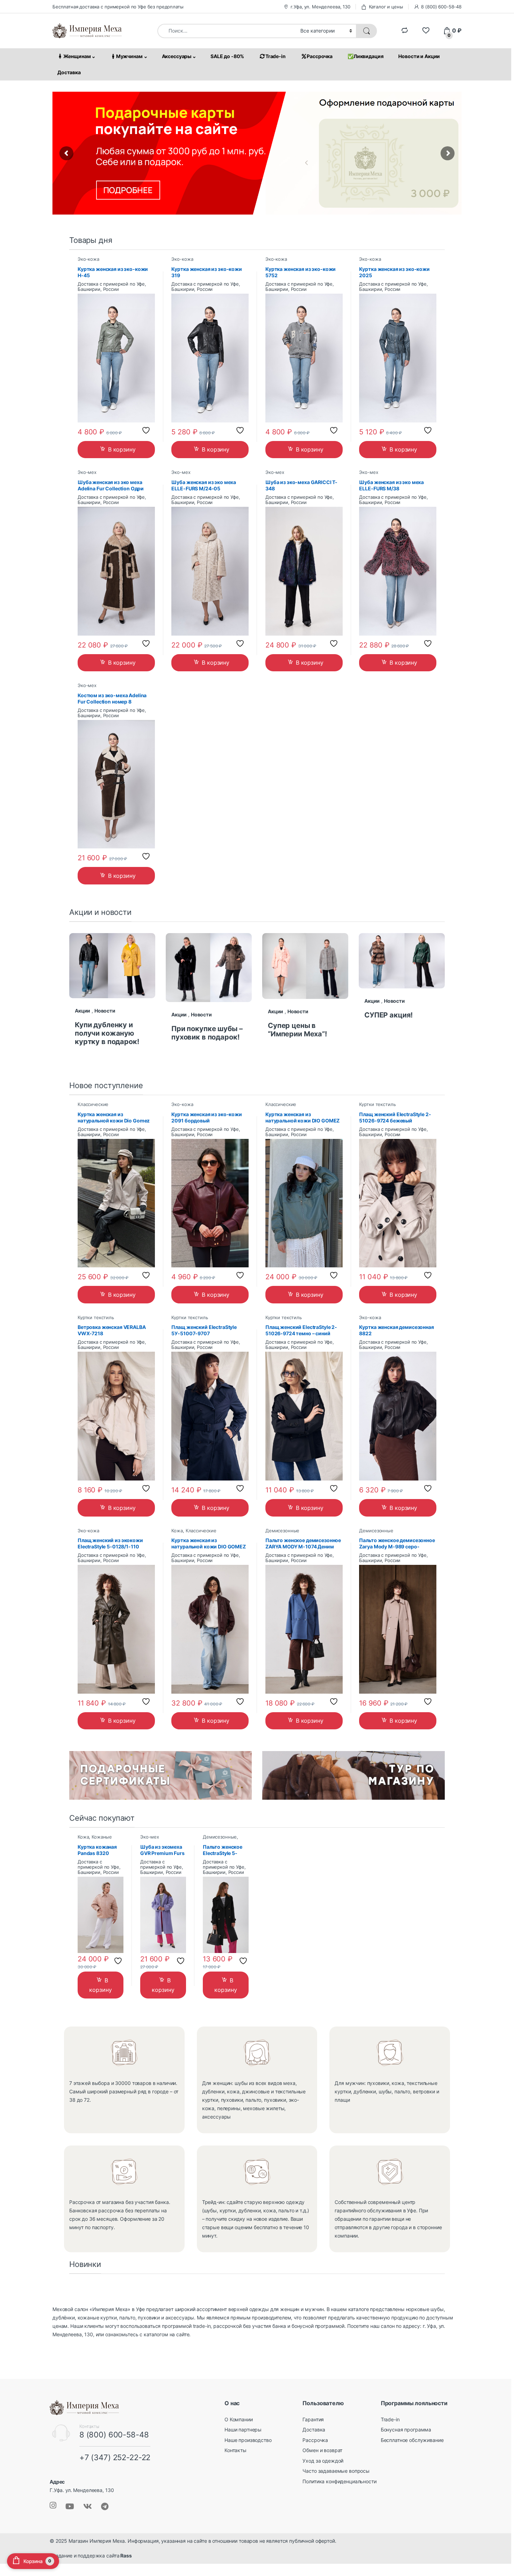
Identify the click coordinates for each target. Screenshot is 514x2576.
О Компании (239, 2419)
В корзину (122, 449)
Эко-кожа (88, 259)
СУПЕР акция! (388, 1015)
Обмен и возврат (322, 2450)
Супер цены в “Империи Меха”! (297, 1030)
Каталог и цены (386, 7)
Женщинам (77, 56)
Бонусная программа (406, 2430)
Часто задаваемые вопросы (336, 2471)
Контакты (235, 2450)
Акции (83, 1011)
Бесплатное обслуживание (412, 2440)
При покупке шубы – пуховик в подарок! (207, 1033)
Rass (125, 2556)
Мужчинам (129, 56)
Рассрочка (320, 56)
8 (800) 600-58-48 (441, 7)
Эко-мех (87, 472)
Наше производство (248, 2440)
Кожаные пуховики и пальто (98, 1839)
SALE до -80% (227, 56)
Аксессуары (177, 56)
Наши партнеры (243, 2430)
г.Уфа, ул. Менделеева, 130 (320, 7)
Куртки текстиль (377, 1104)
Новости (105, 1011)
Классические (93, 1104)
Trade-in (276, 56)
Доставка (69, 72)
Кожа (177, 1531)
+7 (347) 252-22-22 (115, 2457)
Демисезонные (282, 1531)
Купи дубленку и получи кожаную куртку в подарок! (107, 1033)
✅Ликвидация (365, 56)
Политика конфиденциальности (339, 2481)
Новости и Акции (419, 56)
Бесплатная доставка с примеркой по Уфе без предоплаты (118, 7)
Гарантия (313, 2419)
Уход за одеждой (323, 2461)
